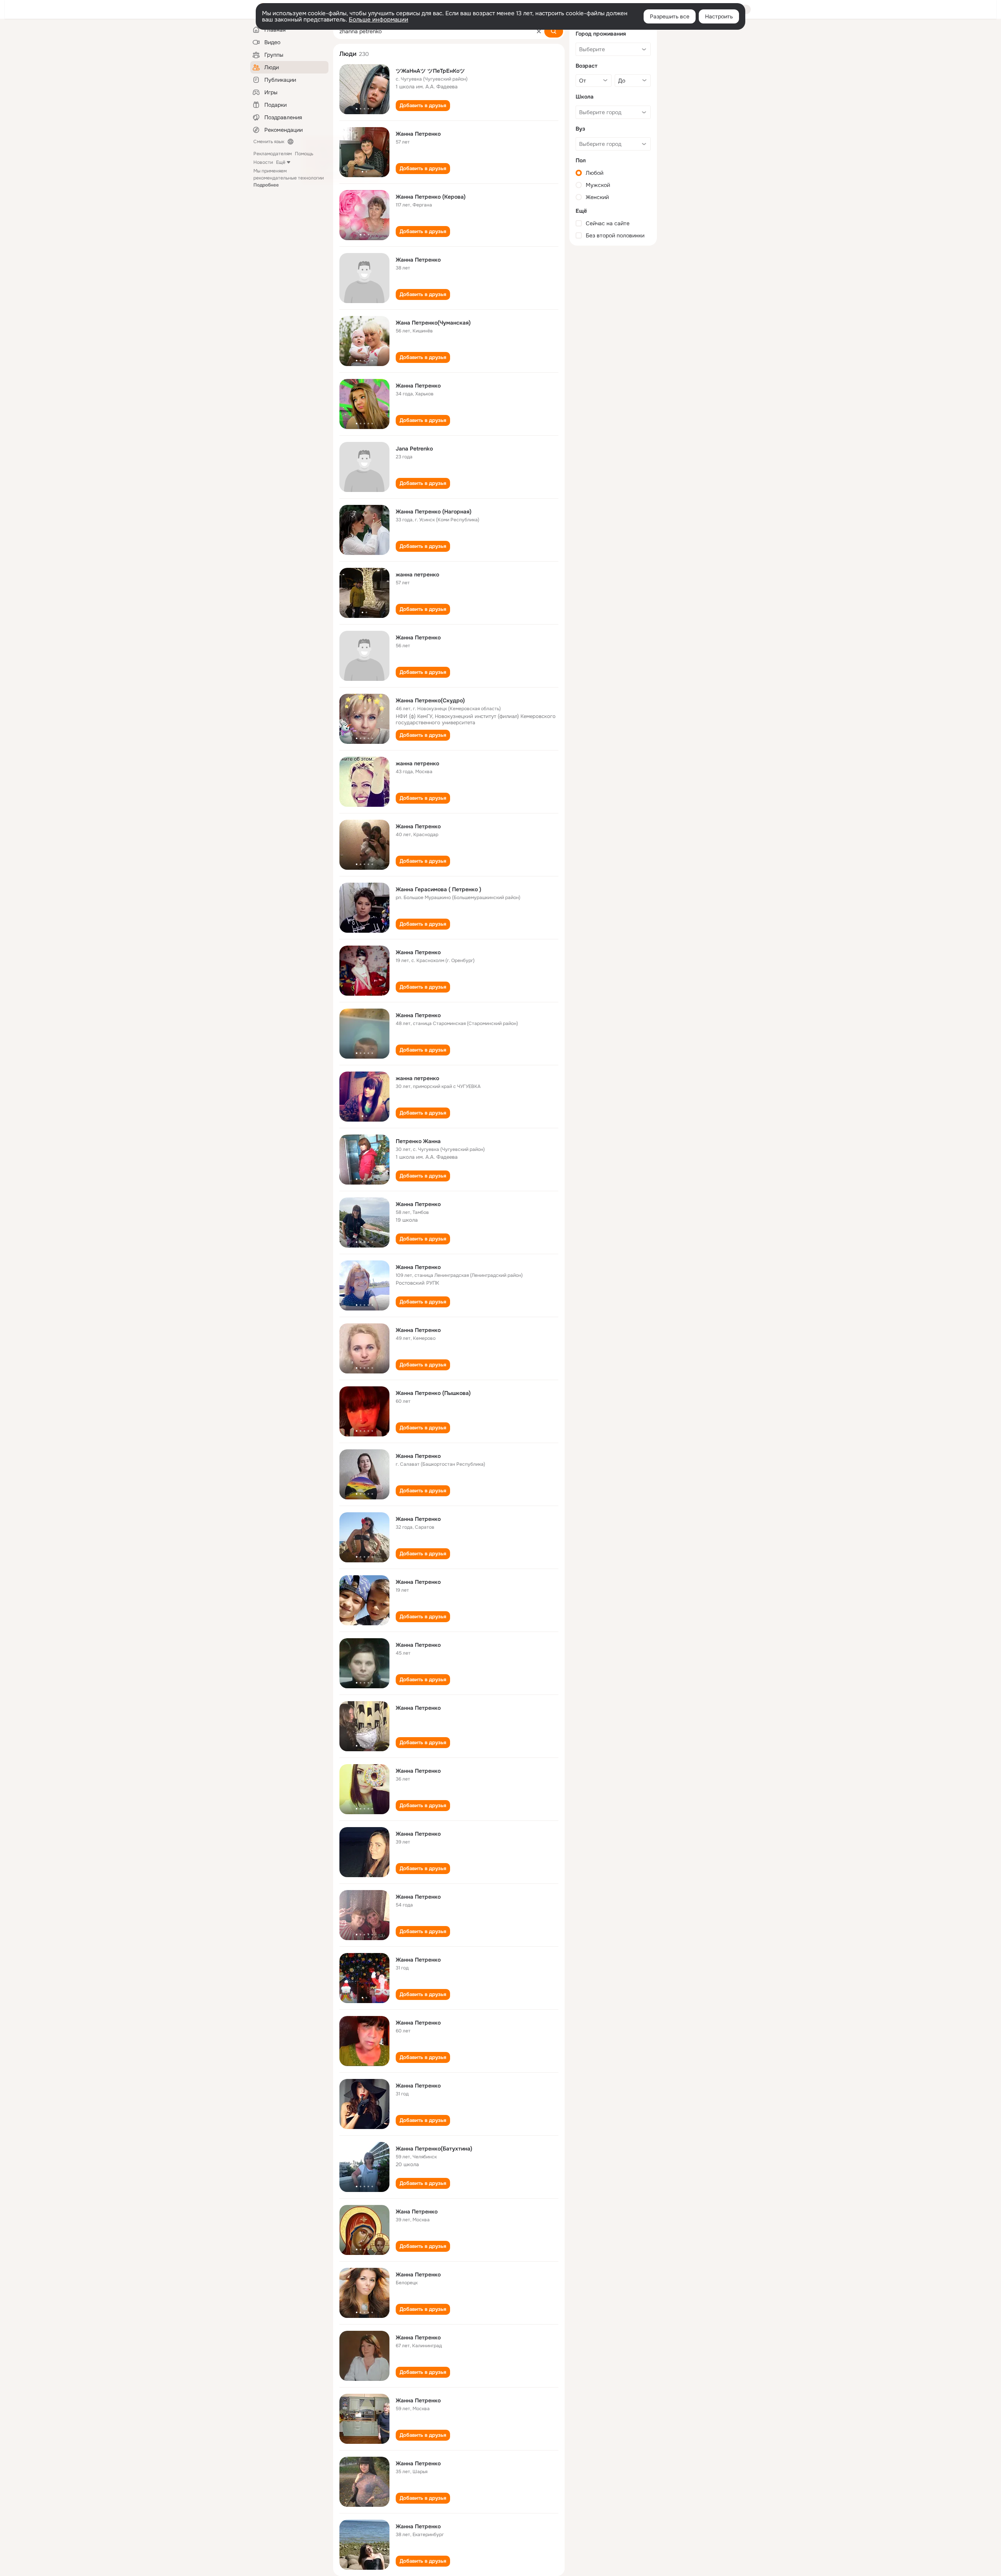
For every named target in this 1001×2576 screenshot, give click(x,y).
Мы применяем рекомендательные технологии (289, 178)
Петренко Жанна (418, 1141)
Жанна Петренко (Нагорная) (434, 512)
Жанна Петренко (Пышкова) (433, 1393)
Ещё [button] (281, 162)
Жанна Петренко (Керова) (431, 197)
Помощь (304, 154)
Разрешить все (670, 16)
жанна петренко (417, 574)
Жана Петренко (417, 2212)
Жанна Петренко (418, 134)
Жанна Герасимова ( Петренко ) (439, 889)
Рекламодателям (273, 154)
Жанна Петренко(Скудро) (430, 700)
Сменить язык (269, 142)
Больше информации (379, 20)
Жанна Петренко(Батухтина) (434, 2149)
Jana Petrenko (414, 449)
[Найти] (554, 31)
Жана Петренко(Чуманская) (433, 323)
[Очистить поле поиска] (539, 31)
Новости (263, 162)
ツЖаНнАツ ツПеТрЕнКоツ (430, 71)
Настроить (719, 16)
